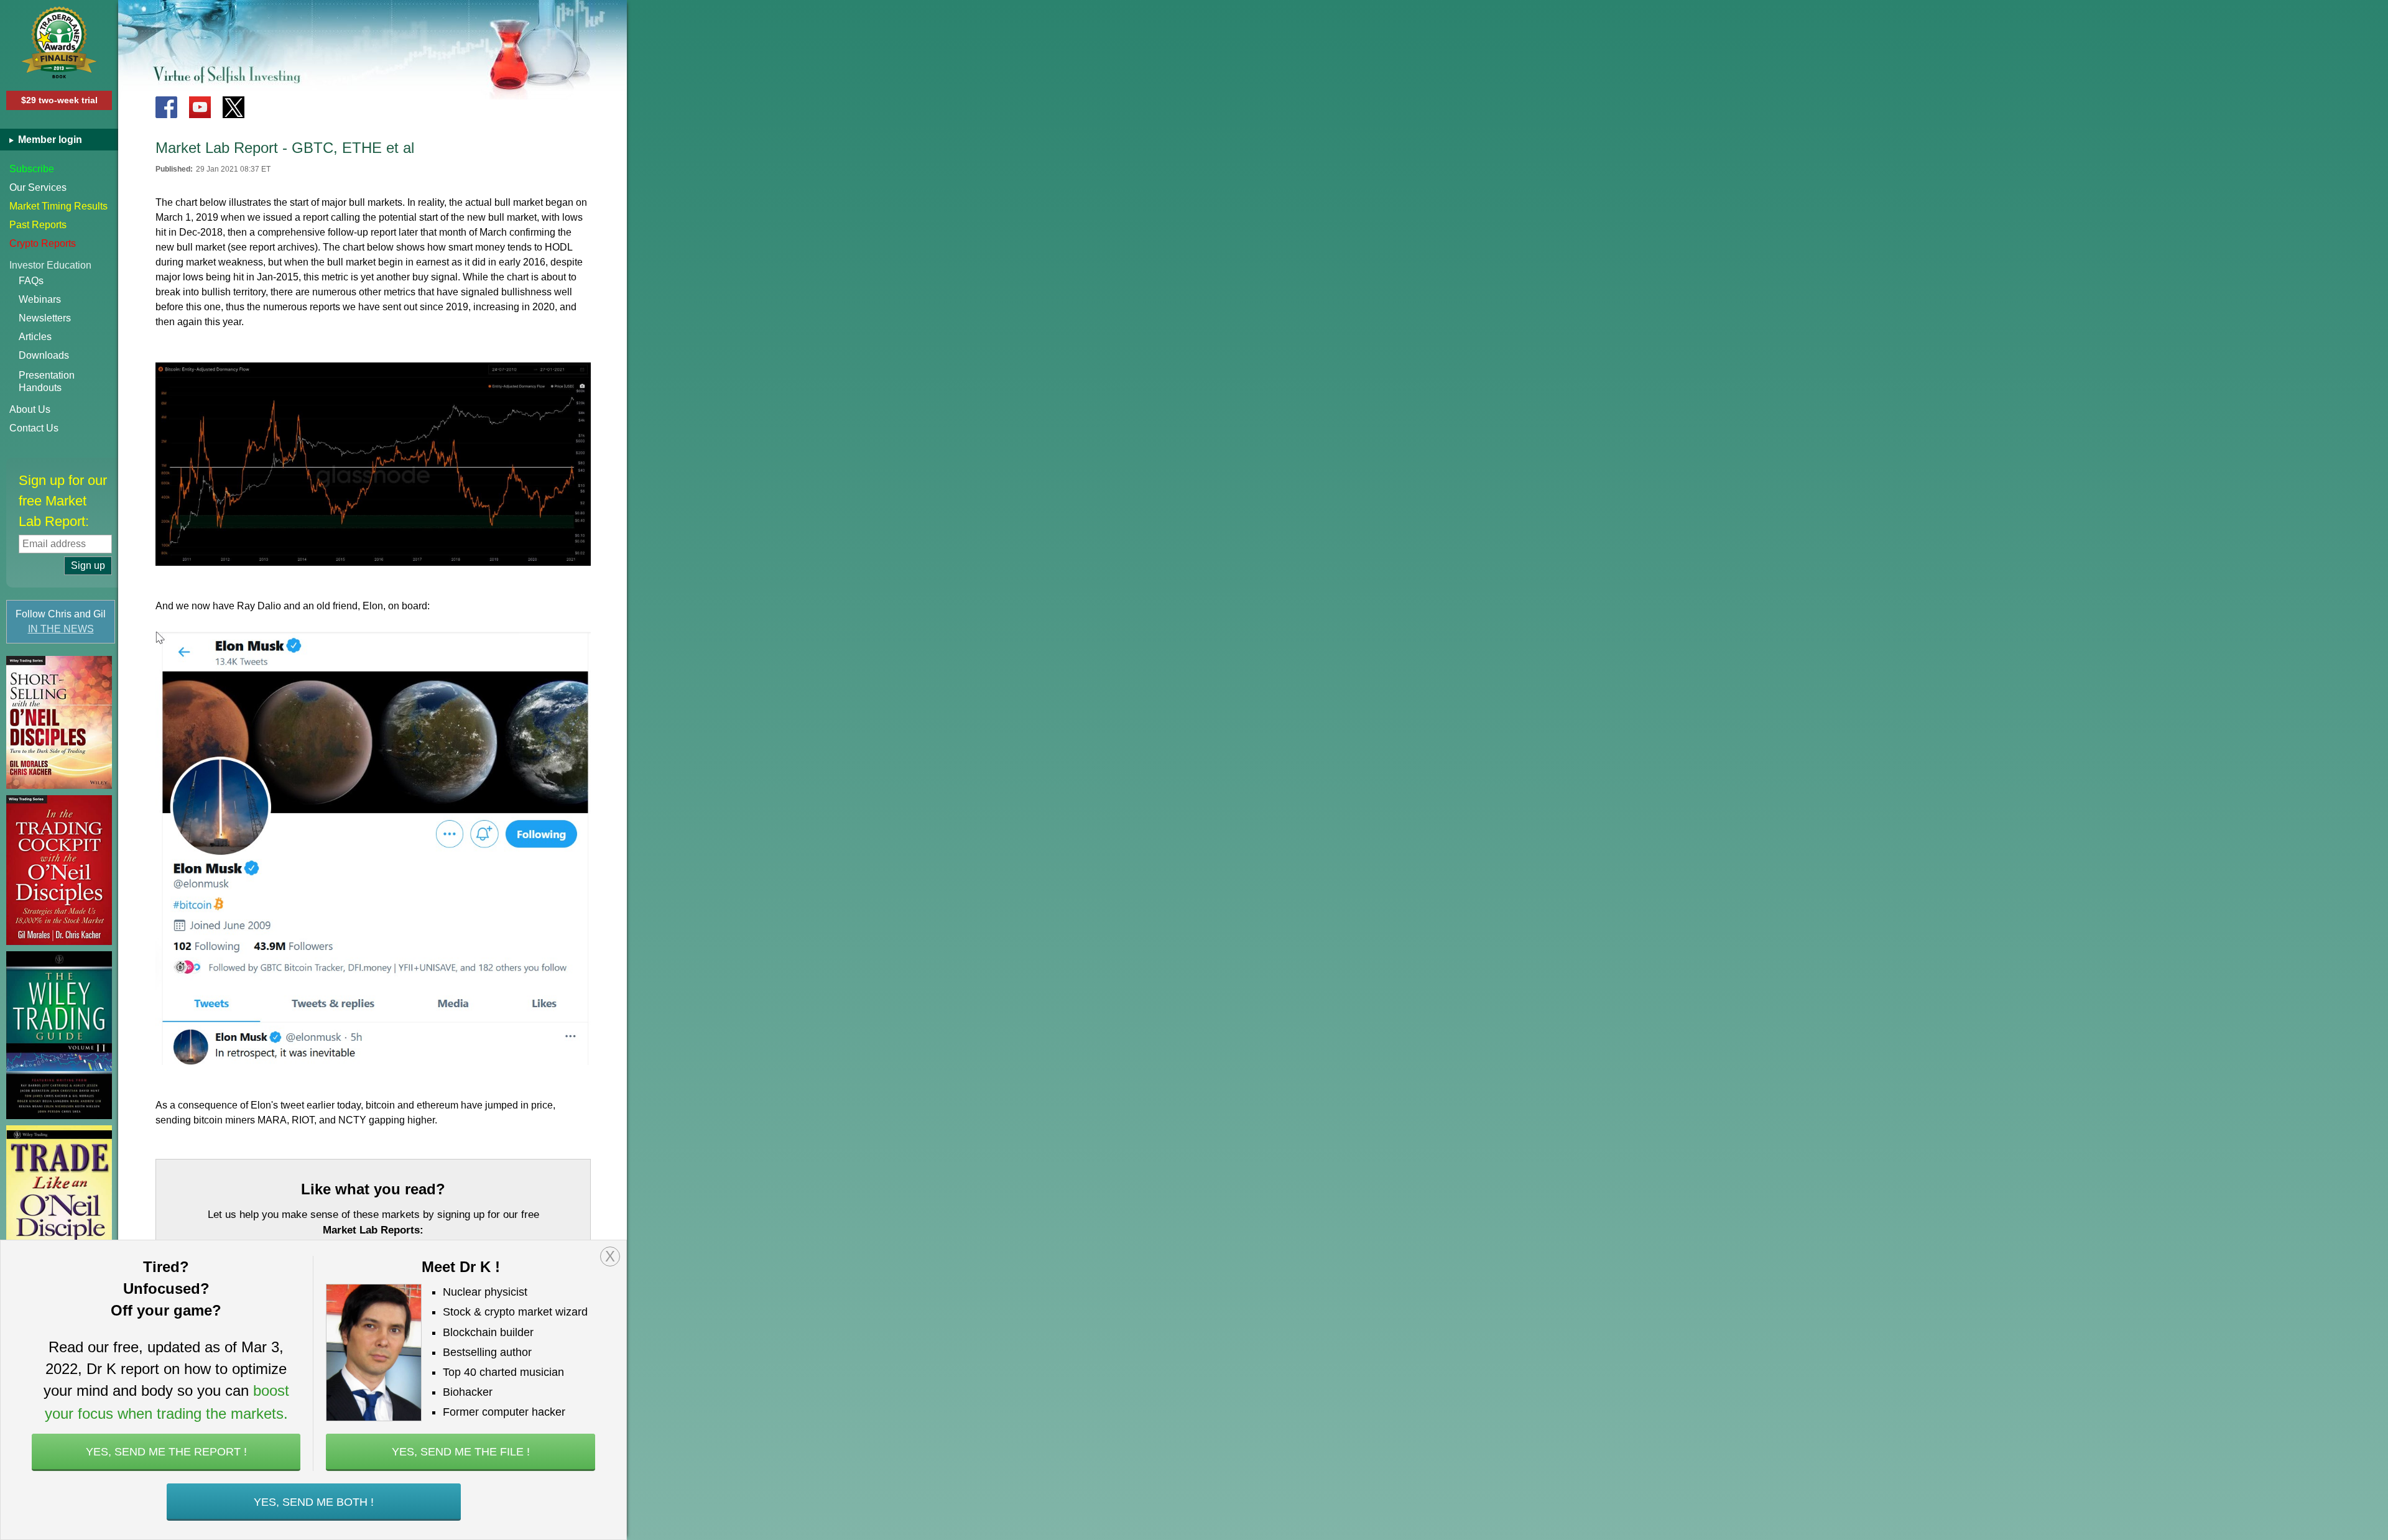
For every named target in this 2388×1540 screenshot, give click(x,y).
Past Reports (38, 225)
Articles (35, 337)
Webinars (40, 299)
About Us (30, 409)
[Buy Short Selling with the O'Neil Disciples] (59, 722)
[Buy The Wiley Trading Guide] (59, 1035)
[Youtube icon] (200, 107)
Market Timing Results (58, 206)
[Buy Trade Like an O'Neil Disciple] (59, 1205)
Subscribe (32, 169)
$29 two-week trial (59, 100)
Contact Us (34, 428)
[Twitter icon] (234, 107)
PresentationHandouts (47, 381)
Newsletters (45, 318)
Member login (49, 140)
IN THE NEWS (61, 629)
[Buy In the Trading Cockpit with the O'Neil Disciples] (59, 870)
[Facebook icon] (166, 107)
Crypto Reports (43, 243)
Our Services (38, 187)
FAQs (31, 281)
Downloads (44, 355)
